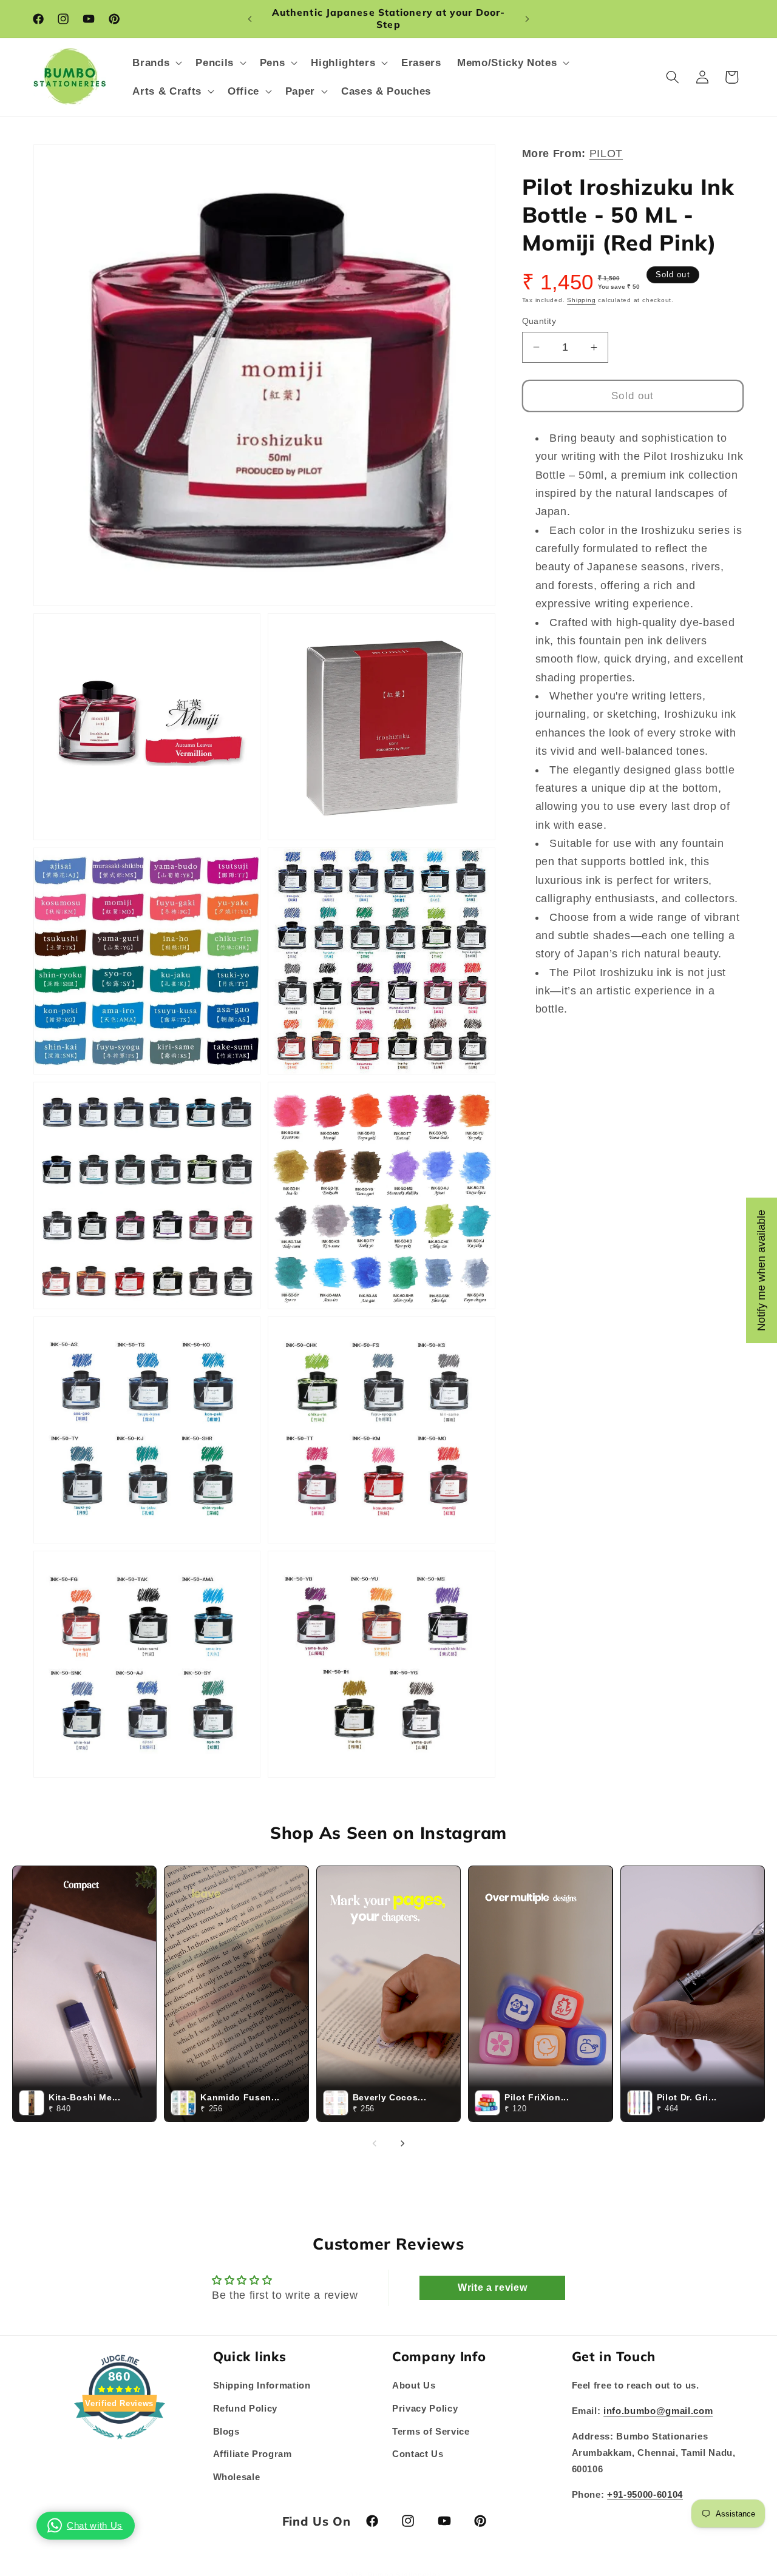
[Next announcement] (528, 19)
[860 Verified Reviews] (120, 2446)
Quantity (539, 321)
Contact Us (418, 2454)
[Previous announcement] (250, 19)
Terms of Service (431, 2431)
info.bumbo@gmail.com (658, 2411)
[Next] (402, 2143)
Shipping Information (262, 2386)
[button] (156, 63)
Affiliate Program (253, 2454)
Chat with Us (95, 2525)
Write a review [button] (492, 2288)
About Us (414, 2386)
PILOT (606, 153)
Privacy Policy (425, 2408)
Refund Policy (246, 2408)
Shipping (581, 300)
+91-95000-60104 (645, 2494)
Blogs (226, 2431)
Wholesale (237, 2477)
